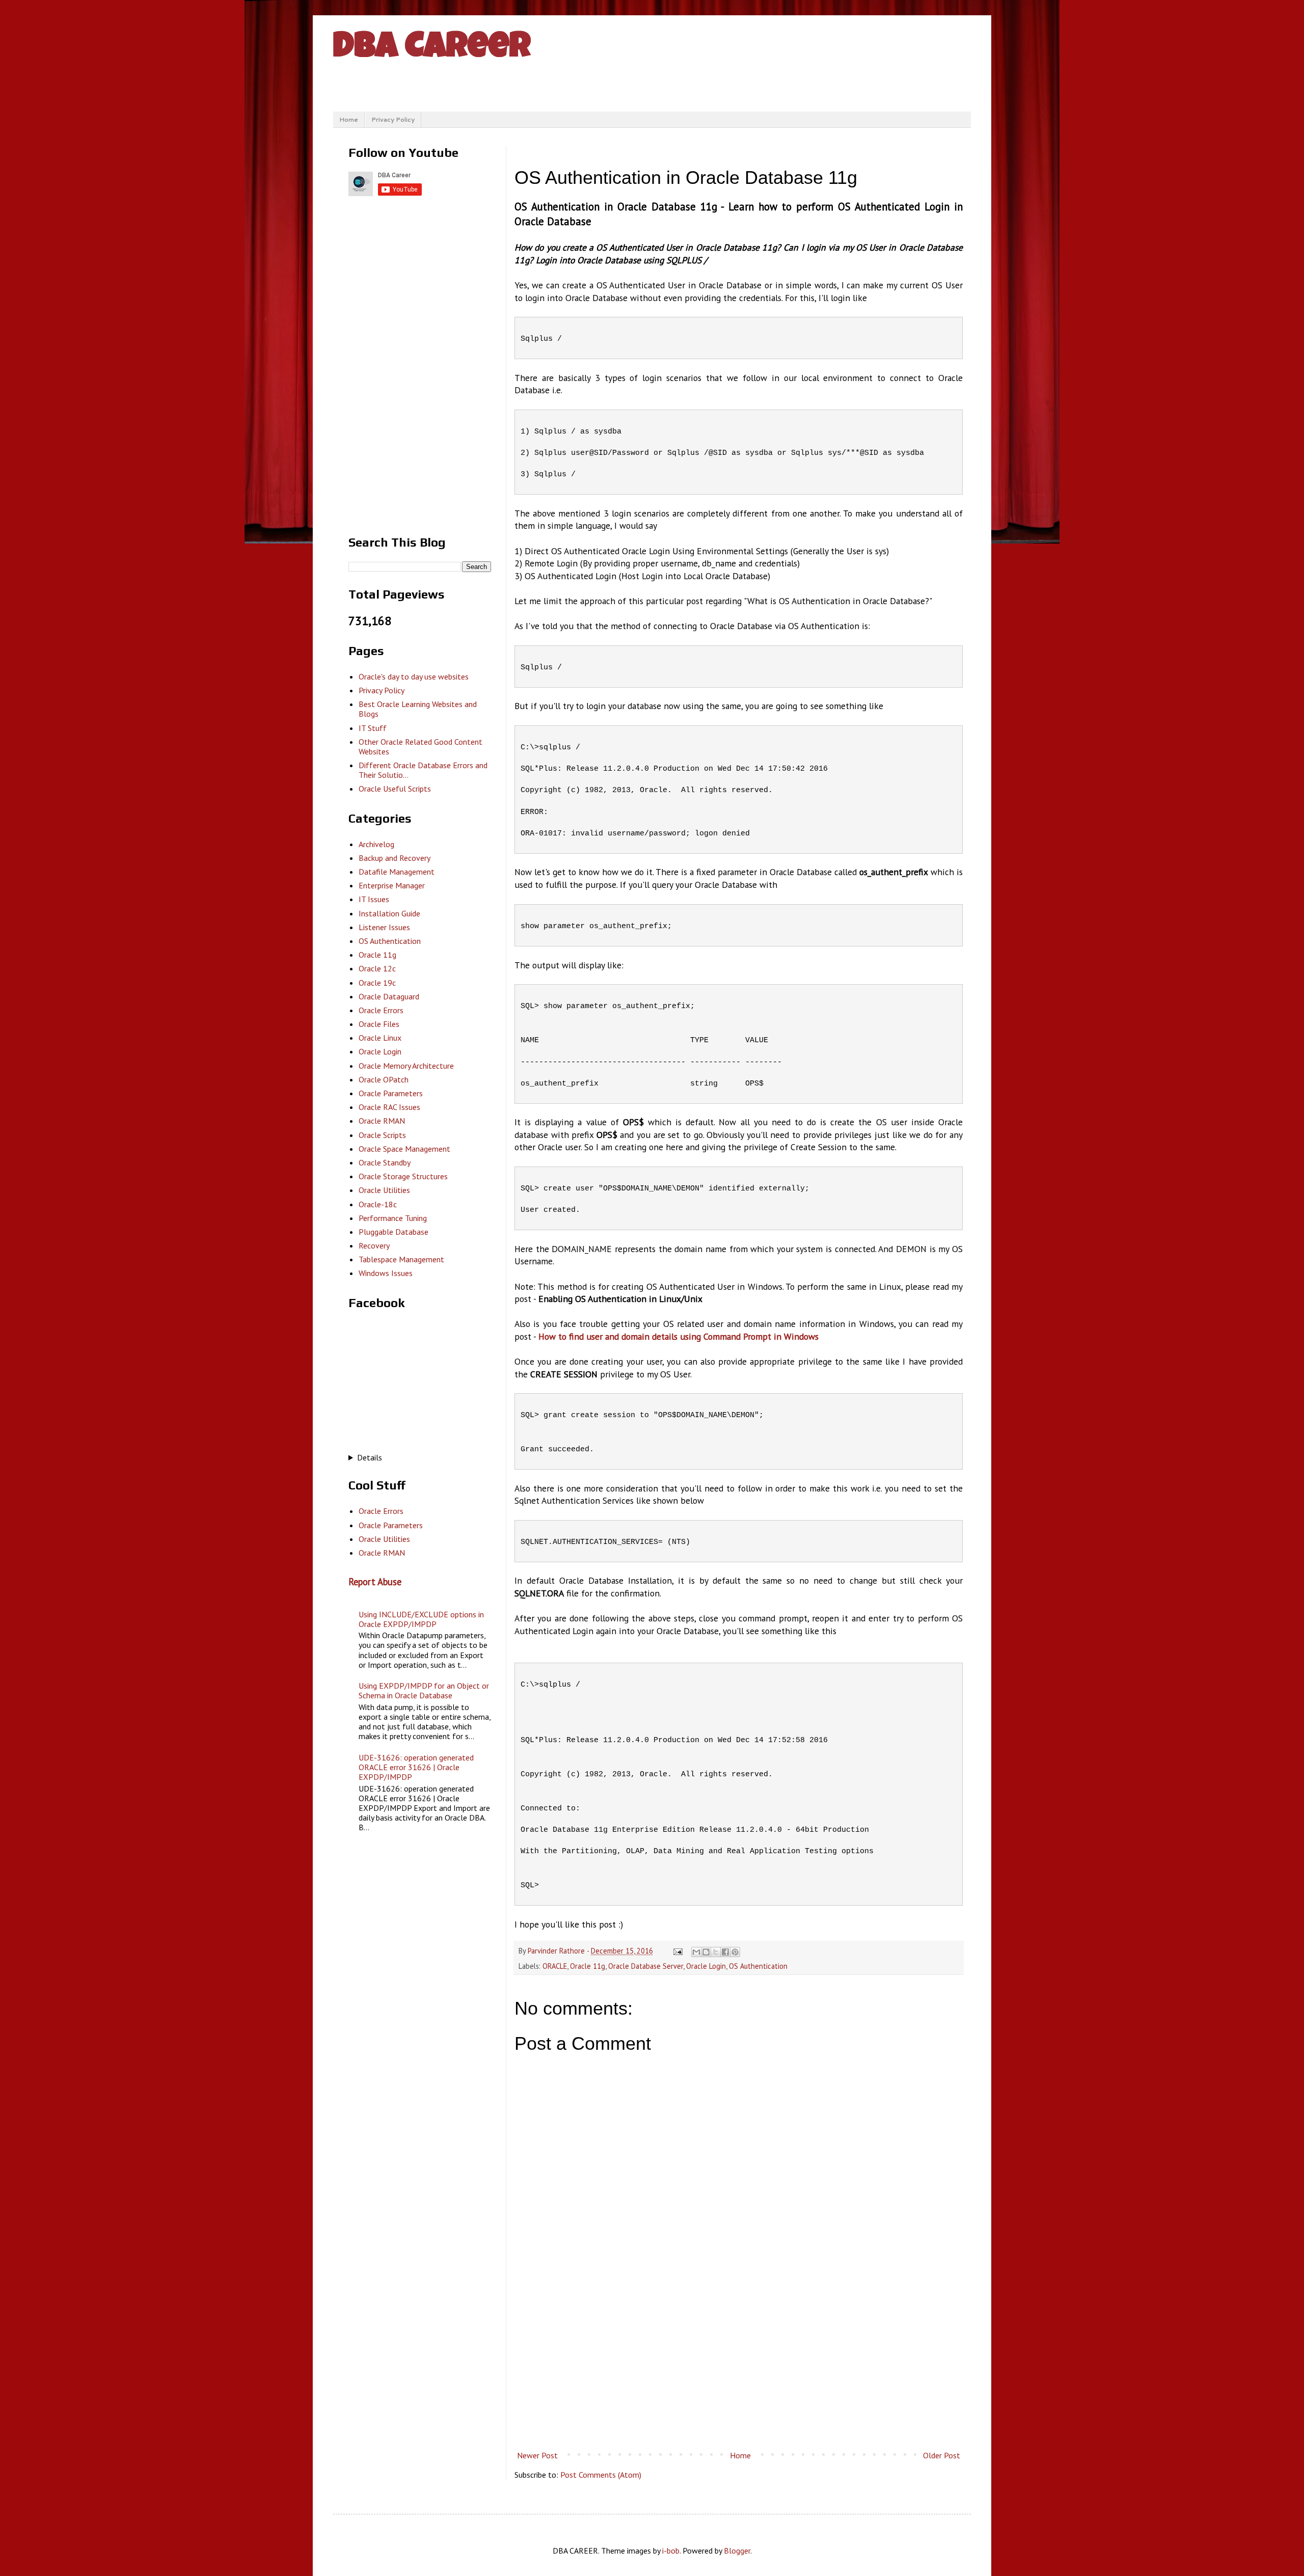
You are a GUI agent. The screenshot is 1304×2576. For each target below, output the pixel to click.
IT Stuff (373, 728)
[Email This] (696, 1952)
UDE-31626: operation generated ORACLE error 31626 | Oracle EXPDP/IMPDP (416, 1767)
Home (349, 119)
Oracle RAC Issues (389, 1107)
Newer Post (537, 2455)
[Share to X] (716, 1952)
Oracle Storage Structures (403, 1176)
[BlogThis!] (706, 1952)
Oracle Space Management (404, 1149)
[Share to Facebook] (725, 1952)
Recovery (374, 1245)
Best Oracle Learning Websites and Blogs (418, 709)
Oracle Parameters (391, 1093)
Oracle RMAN (382, 1121)
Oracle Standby (385, 1162)
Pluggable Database (393, 1232)
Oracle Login (706, 1966)
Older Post (942, 2455)
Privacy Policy (393, 119)
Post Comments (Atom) (601, 2475)
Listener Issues (384, 927)
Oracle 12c (377, 968)
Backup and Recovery (395, 858)
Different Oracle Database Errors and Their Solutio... (423, 770)
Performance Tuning (393, 1218)
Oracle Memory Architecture (406, 1066)
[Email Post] (677, 1951)
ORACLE (555, 1966)
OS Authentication (758, 1966)
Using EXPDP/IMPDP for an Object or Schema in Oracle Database (424, 1690)
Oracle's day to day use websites (414, 676)
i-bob (671, 2551)
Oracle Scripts (382, 1135)
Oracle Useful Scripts (395, 789)
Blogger (737, 2551)
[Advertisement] (739, 2362)
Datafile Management (397, 872)
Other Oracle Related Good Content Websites (420, 747)
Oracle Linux (380, 1038)
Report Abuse (375, 1582)
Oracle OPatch (384, 1079)
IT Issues (374, 899)
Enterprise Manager (392, 885)
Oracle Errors (381, 1010)
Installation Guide (389, 913)
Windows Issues (386, 1273)
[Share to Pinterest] (735, 1952)
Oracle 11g (588, 1966)
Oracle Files (379, 1024)
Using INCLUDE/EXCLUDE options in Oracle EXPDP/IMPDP (421, 1619)
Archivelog (376, 844)
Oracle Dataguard (389, 996)
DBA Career (432, 49)
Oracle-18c (378, 1204)
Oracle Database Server (646, 1966)
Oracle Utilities (384, 1190)
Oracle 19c (377, 983)
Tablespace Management (401, 1259)
